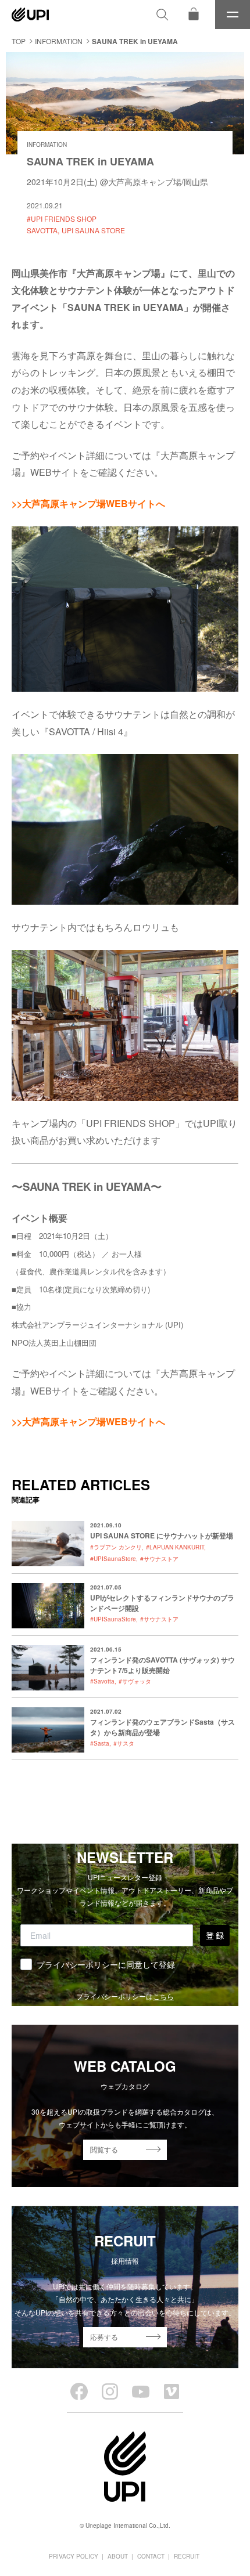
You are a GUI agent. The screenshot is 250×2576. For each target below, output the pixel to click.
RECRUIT (187, 2556)
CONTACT (151, 2556)
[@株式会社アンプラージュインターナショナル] (172, 2391)
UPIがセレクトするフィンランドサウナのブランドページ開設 (162, 1603)
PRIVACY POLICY (74, 2556)
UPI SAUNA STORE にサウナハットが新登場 (162, 1536)
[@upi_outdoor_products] (110, 2391)
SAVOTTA (42, 230)
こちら (163, 1996)
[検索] (162, 15)
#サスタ (124, 1743)
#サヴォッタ (135, 1681)
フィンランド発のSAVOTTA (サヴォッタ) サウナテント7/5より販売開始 (162, 1665)
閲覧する (104, 2149)
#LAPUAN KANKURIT (175, 1547)
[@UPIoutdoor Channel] (141, 2391)
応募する (104, 2337)
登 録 (215, 1935)
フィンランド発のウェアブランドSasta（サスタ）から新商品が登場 (162, 1727)
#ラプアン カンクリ (116, 1547)
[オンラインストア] (194, 15)
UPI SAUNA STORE (93, 230)
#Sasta (100, 1743)
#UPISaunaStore (113, 1559)
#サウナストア (159, 1559)
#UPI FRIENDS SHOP (62, 218)
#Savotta (102, 1681)
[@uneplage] (79, 2391)
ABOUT (118, 2556)
